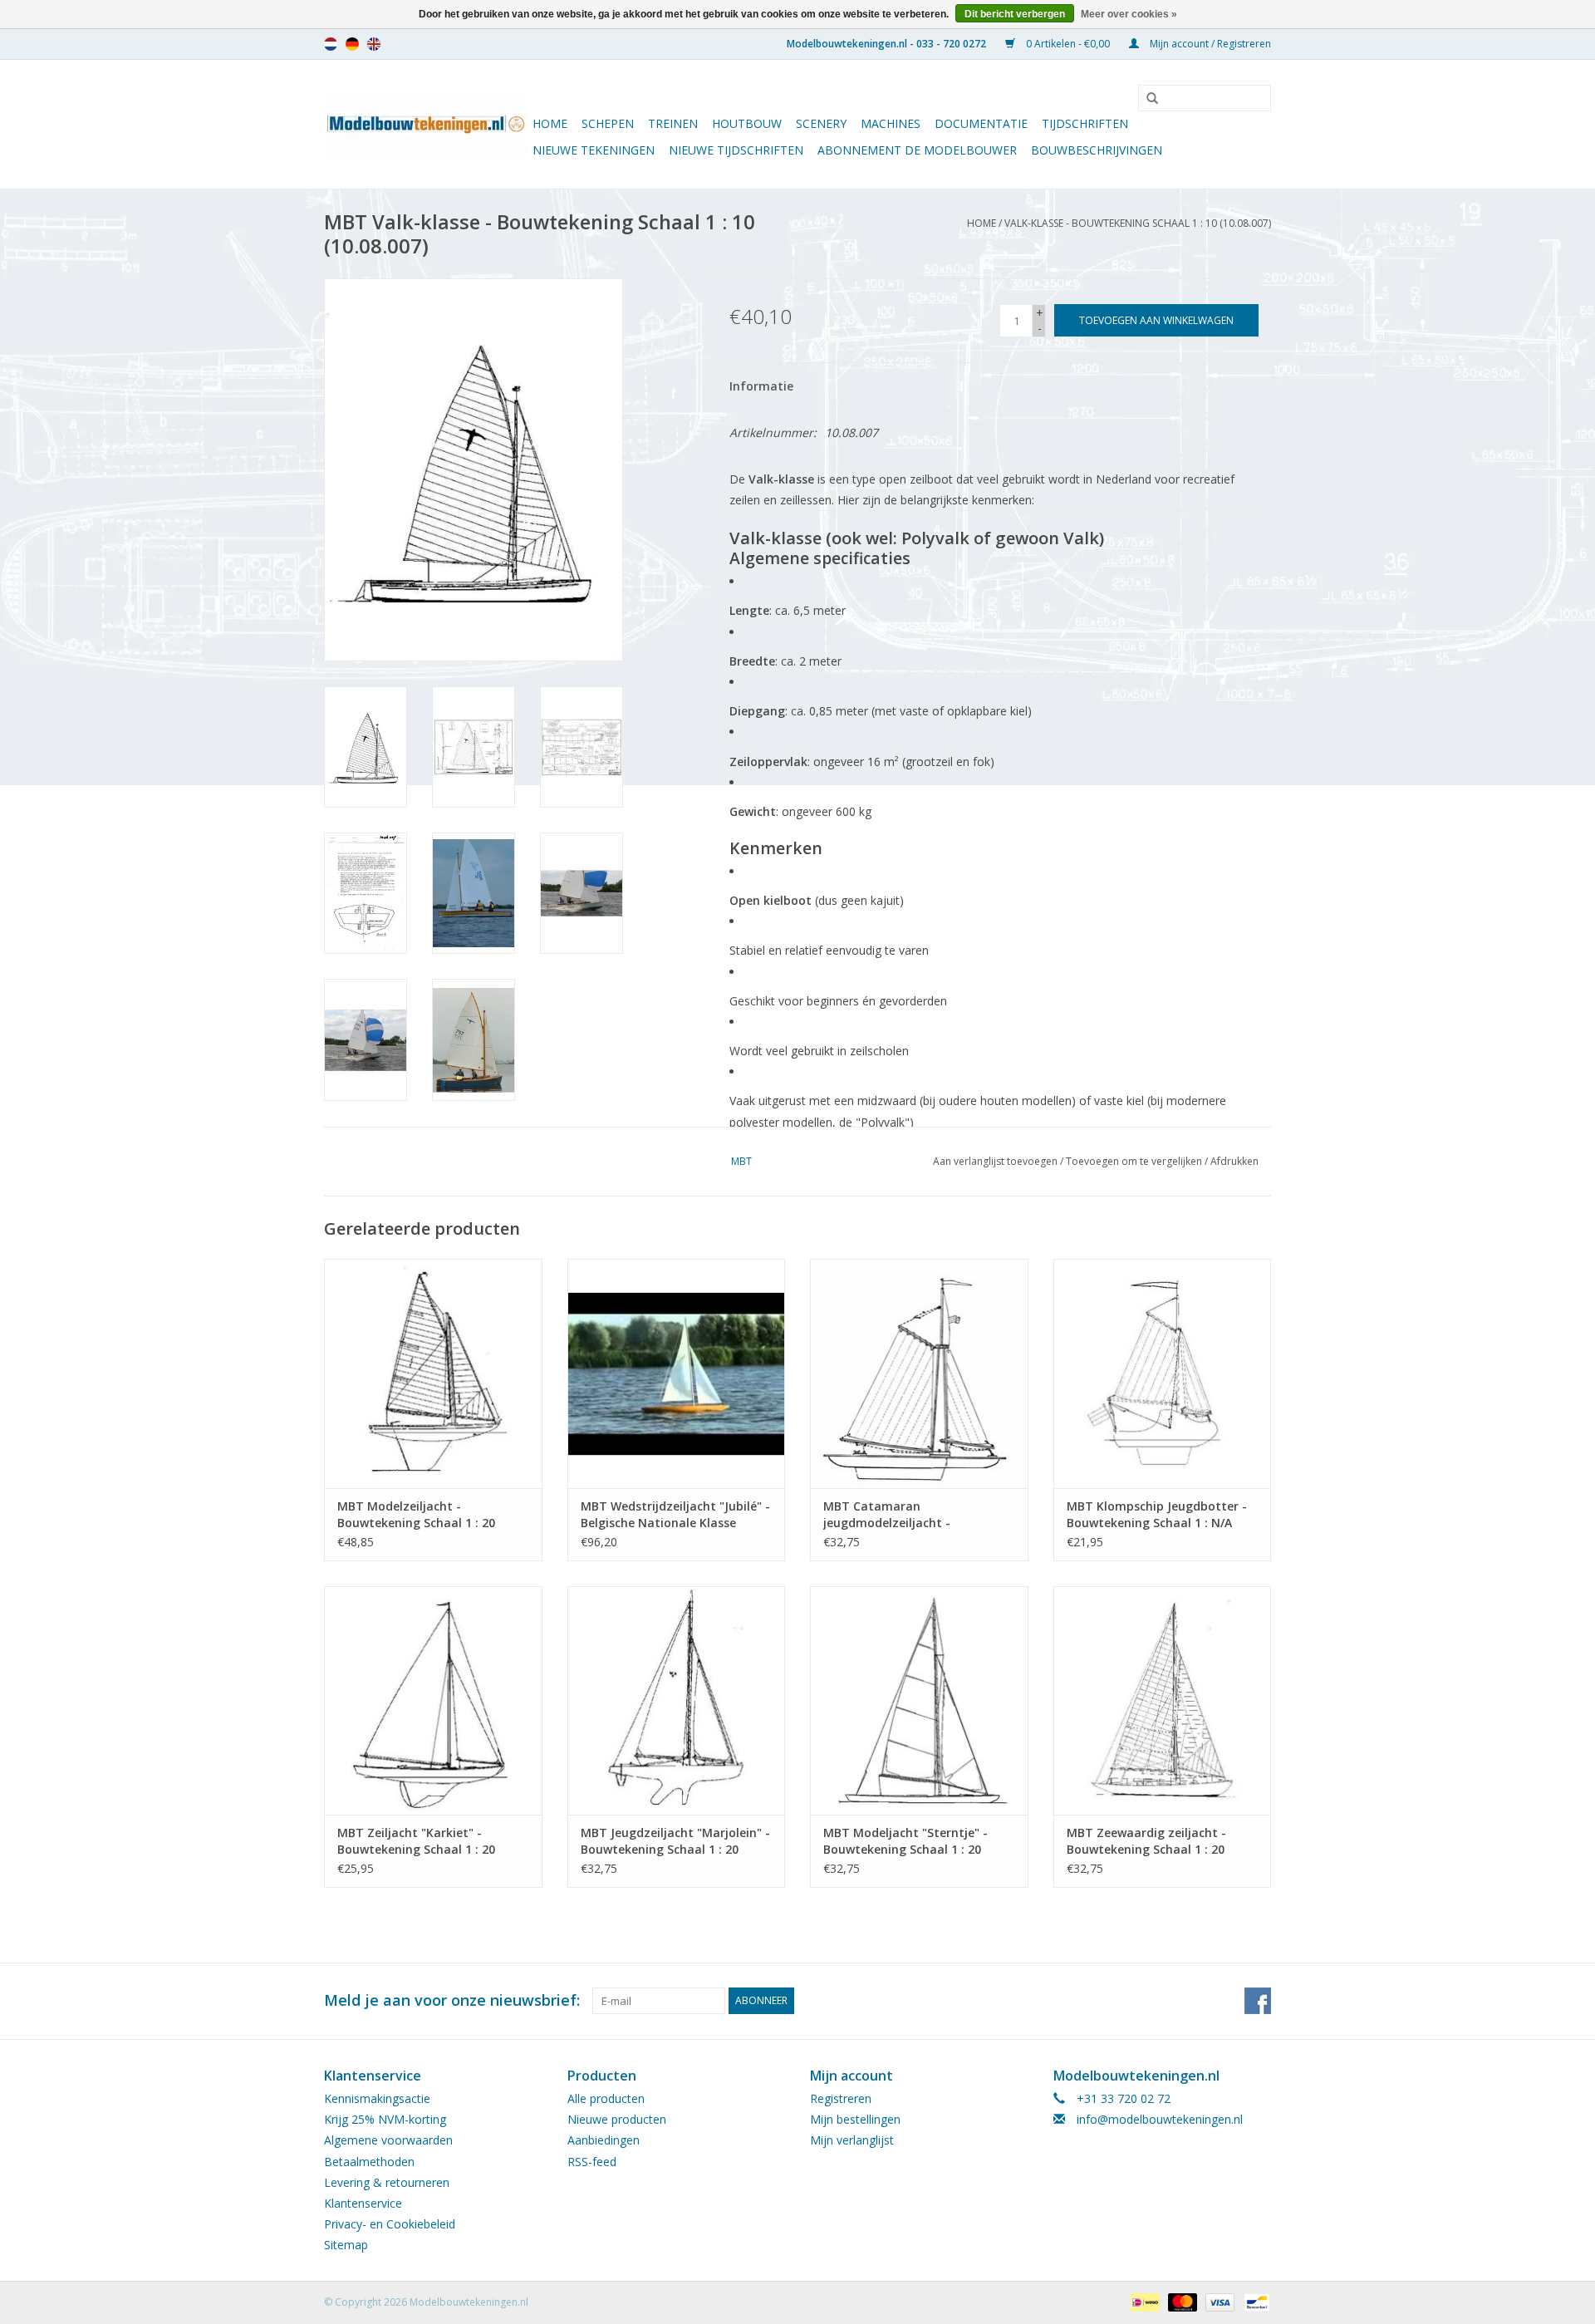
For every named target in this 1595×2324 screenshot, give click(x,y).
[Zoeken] (1146, 99)
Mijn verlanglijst (852, 2140)
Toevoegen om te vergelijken (1135, 1161)
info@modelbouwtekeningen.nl (1160, 2119)
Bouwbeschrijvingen (1097, 150)
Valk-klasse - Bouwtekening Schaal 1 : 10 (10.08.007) (1138, 223)
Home (550, 123)
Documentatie (981, 123)
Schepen (608, 123)
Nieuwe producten (617, 2119)
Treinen (673, 123)
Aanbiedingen (604, 2140)
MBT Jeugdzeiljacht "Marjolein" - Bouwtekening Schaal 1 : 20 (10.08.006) (675, 1841)
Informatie (761, 386)
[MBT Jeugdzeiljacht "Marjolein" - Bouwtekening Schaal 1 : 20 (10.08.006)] (677, 1700)
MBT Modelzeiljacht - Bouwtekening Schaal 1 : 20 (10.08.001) (416, 1515)
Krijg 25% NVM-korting (385, 2119)
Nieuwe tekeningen (594, 150)
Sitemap (346, 2245)
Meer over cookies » (1129, 14)
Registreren (841, 2098)
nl (331, 44)
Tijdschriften (1085, 123)
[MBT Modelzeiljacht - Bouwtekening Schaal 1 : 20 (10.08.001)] (433, 1373)
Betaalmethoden (369, 2162)
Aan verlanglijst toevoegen (995, 1161)
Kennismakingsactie (377, 2098)
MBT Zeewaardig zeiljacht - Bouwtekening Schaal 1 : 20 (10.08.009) (1146, 1841)
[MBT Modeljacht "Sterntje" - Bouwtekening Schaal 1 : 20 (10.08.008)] (919, 1700)
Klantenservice (363, 2203)
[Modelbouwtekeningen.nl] (426, 124)
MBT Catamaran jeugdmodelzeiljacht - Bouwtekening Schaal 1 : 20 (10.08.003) (902, 1515)
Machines (891, 123)
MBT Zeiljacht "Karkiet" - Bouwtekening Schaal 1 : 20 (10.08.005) (416, 1841)
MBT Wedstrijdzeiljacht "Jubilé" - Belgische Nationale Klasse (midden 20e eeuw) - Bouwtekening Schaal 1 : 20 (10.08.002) (675, 1515)
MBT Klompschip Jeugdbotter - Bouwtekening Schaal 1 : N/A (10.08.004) (1157, 1515)
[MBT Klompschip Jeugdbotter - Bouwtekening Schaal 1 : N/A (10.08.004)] (1163, 1373)
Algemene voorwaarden (388, 2140)
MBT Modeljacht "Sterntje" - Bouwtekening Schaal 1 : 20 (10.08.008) (905, 1841)
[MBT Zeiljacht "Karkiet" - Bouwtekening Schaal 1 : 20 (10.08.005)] (433, 1700)
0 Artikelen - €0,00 (1068, 44)
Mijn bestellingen (855, 2119)
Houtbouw (747, 123)
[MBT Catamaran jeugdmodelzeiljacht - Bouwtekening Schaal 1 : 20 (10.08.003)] (919, 1373)
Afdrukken (1234, 1161)
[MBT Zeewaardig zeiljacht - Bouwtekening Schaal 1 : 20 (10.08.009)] (1163, 1700)
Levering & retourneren (387, 2182)
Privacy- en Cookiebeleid (390, 2224)
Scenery (821, 123)
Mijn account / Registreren (1209, 44)
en (374, 44)
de (352, 44)
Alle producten (606, 2098)
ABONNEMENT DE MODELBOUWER (917, 150)
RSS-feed (592, 2162)
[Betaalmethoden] (1143, 2301)
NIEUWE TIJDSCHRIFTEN (736, 150)
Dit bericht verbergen (1015, 14)
